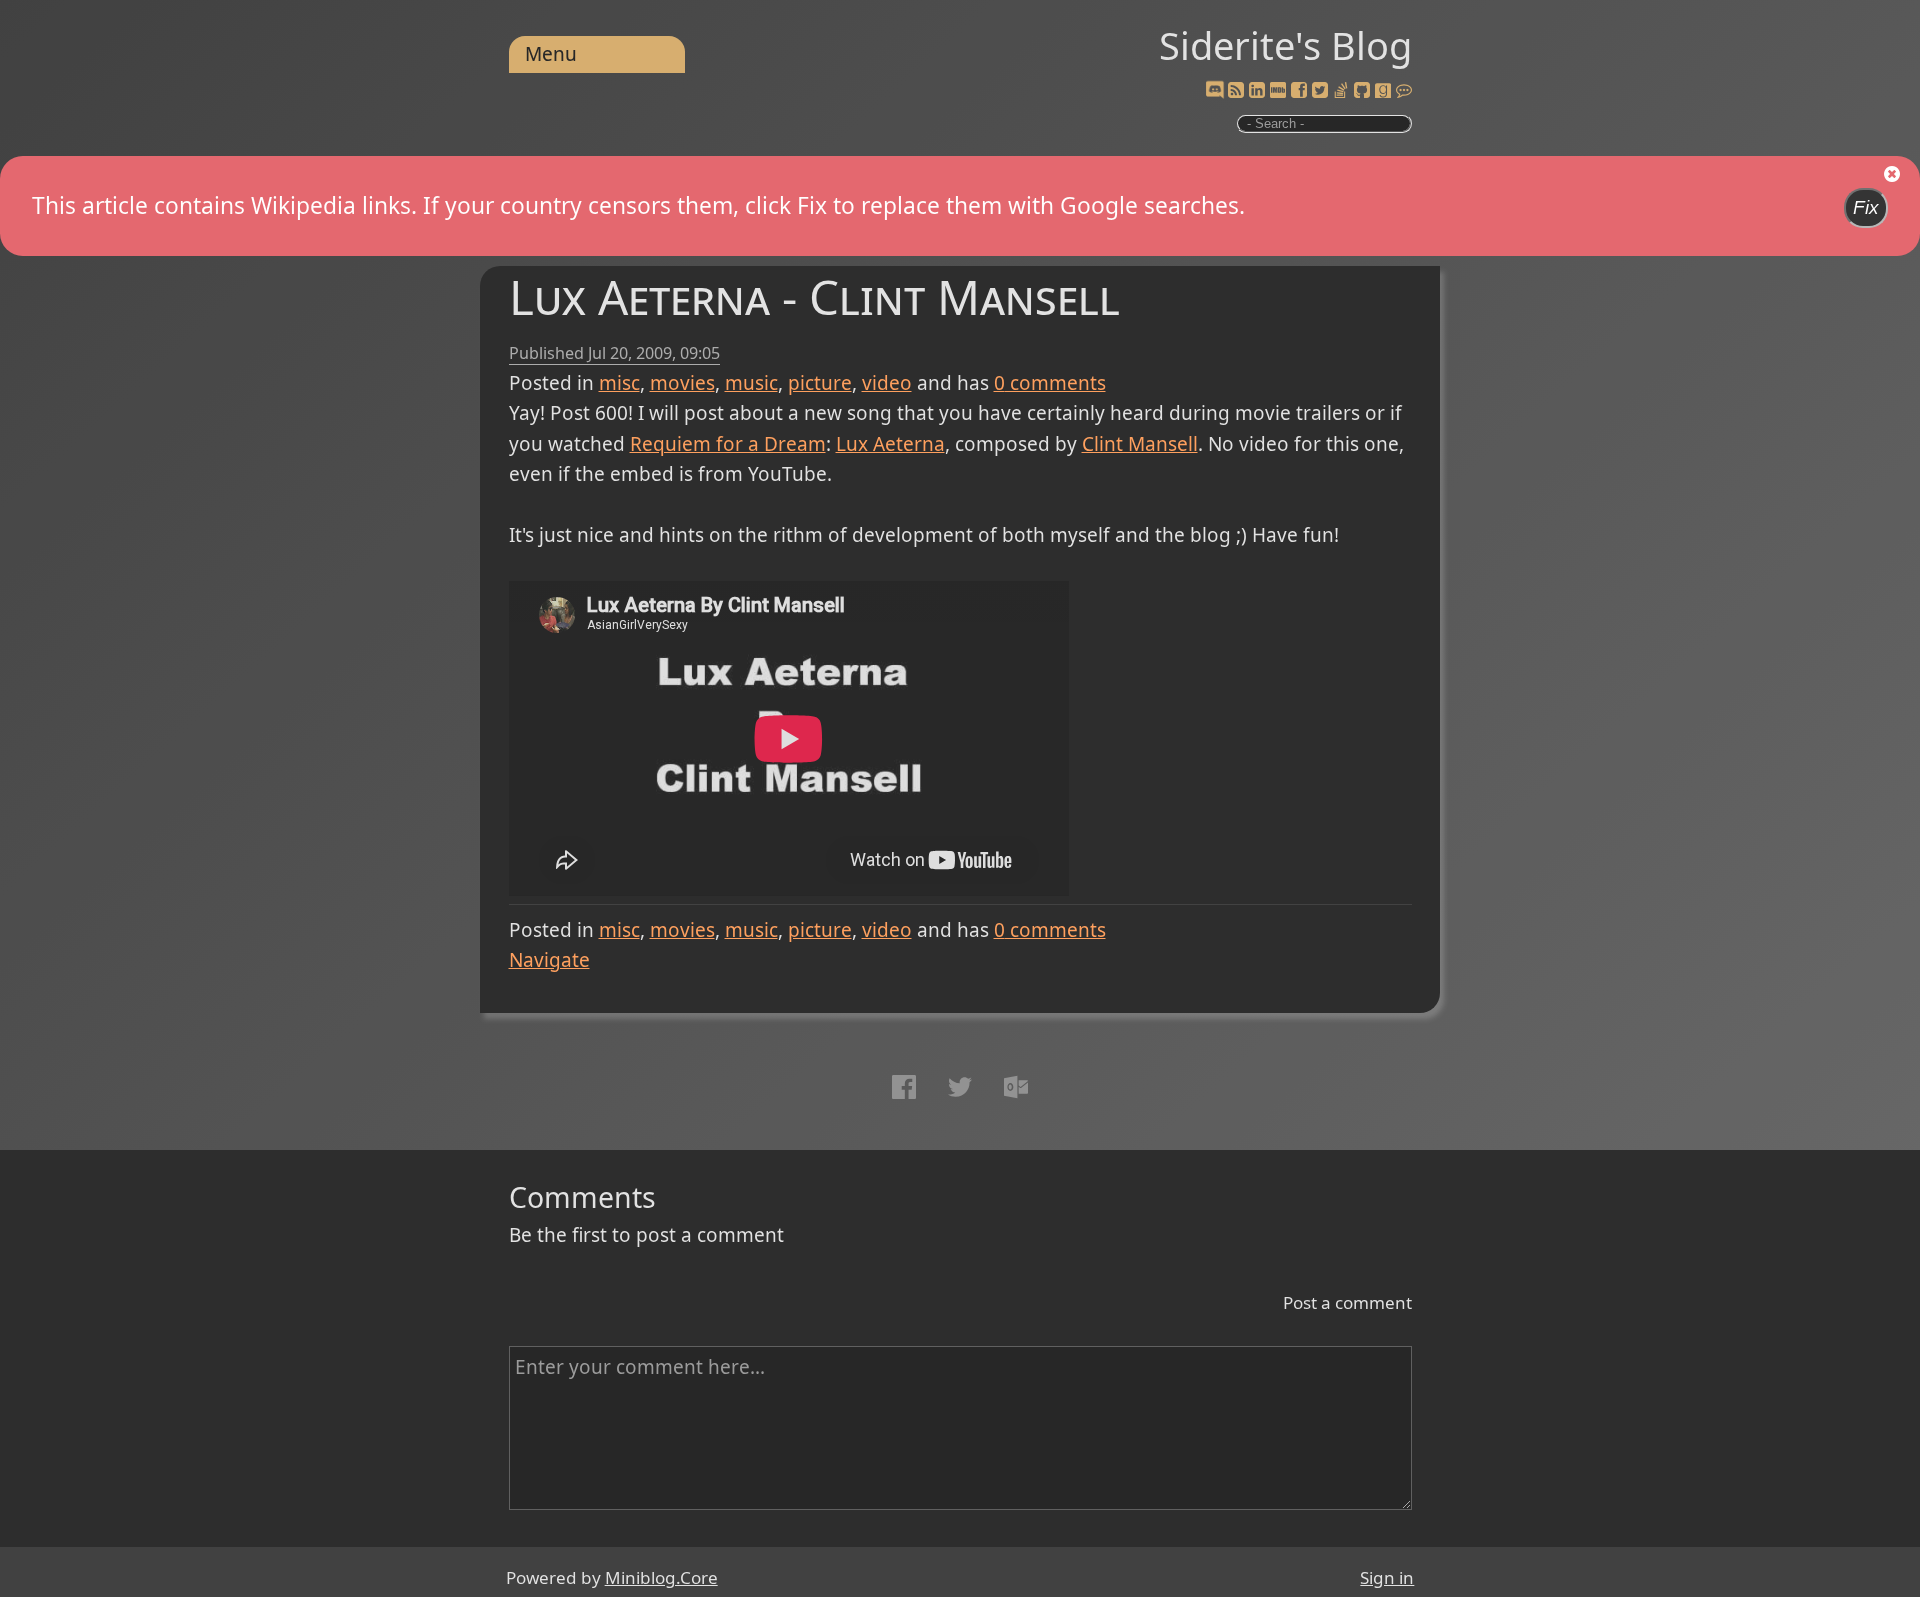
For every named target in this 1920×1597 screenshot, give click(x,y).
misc (619, 383)
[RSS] (1236, 91)
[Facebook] (1299, 91)
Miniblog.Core (661, 1577)
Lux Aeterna (890, 444)
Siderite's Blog (1285, 45)
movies (682, 383)
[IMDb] (1278, 91)
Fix (1866, 207)
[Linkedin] (1257, 91)
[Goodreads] (1383, 91)
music (751, 383)
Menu (551, 54)
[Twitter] (1320, 91)
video (887, 383)
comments (1050, 383)
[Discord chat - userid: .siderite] (1214, 90)
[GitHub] (1362, 91)
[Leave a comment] (1404, 91)
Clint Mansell (1140, 444)
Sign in (1387, 1577)
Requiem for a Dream (728, 444)
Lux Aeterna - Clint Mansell (814, 296)
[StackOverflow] (1341, 91)
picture (820, 383)
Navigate (549, 960)
